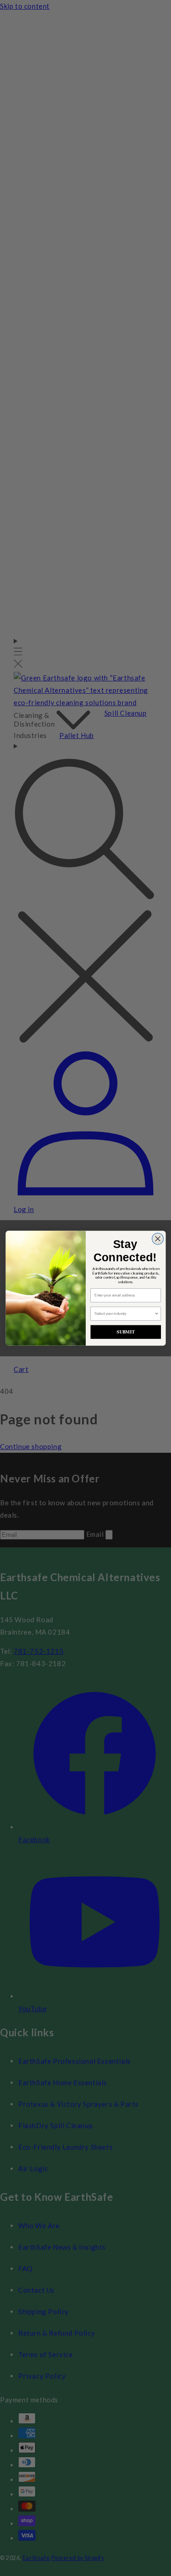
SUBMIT (126, 1332)
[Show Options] (156, 1314)
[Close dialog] (158, 1239)
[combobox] (124, 1314)
